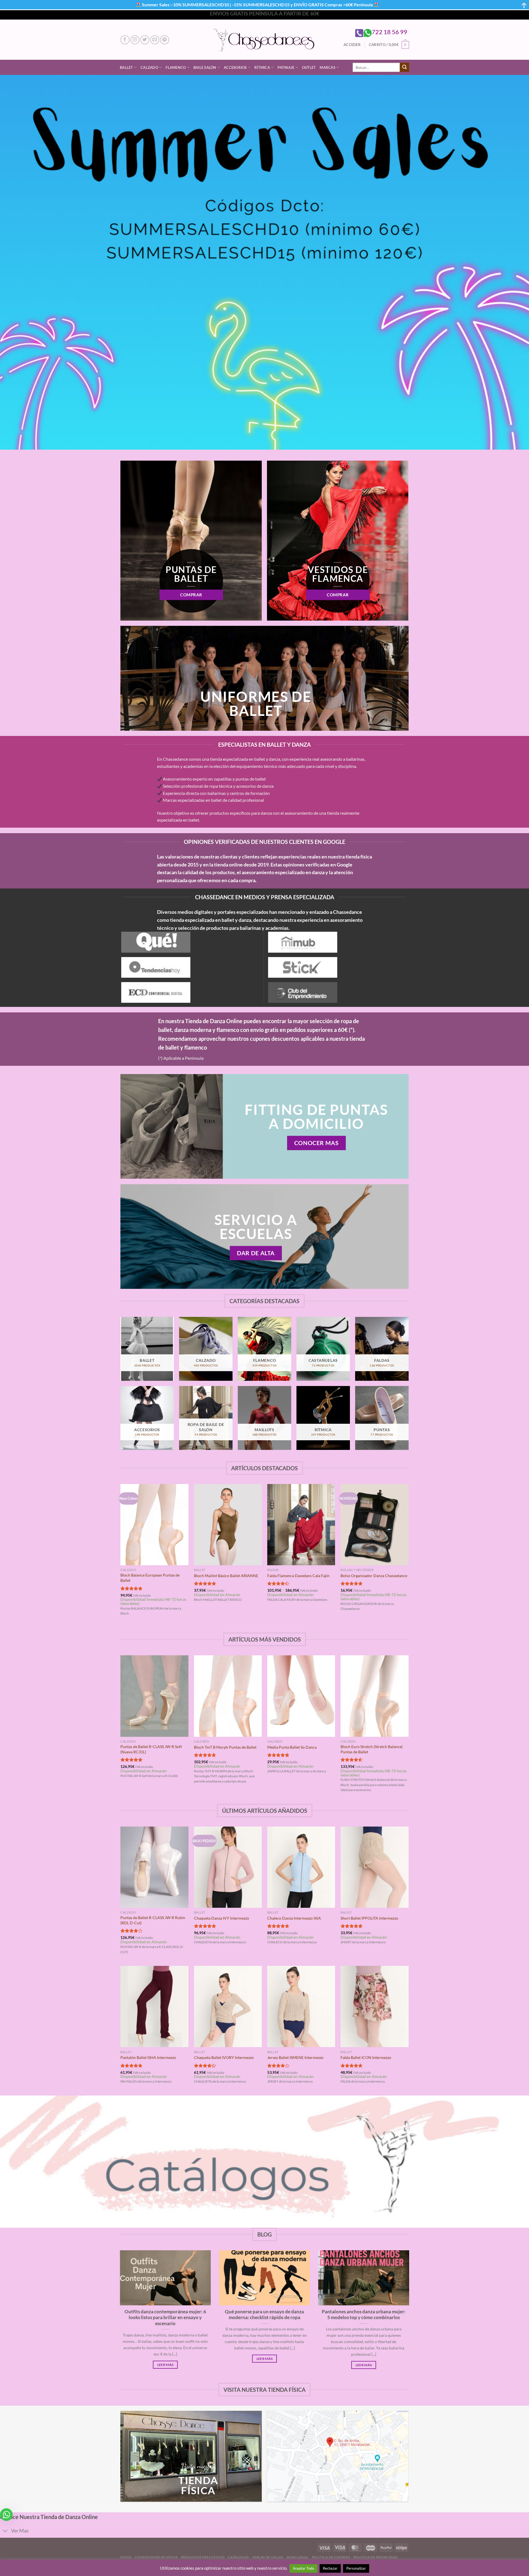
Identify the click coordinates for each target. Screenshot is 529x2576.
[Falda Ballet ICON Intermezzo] (375, 2007)
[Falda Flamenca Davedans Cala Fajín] (301, 1525)
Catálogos (238, 2557)
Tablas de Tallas (268, 2557)
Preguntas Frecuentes (203, 2557)
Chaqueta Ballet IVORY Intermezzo (224, 2057)
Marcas (327, 67)
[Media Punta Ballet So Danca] (301, 1696)
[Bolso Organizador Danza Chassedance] (375, 1525)
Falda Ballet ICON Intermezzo (366, 2057)
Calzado (149, 67)
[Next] (408, 1555)
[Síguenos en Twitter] (145, 40)
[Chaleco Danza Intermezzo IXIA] (301, 1867)
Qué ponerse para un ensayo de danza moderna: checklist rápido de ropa (264, 2315)
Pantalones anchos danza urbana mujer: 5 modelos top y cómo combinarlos (364, 2315)
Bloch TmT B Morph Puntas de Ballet (225, 1747)
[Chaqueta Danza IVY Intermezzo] (228, 1867)
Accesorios (235, 67)
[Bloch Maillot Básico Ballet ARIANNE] (228, 1525)
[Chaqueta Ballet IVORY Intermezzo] (228, 2007)
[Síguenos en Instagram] (135, 40)
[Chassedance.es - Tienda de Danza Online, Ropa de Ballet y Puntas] (265, 40)
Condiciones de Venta (156, 2557)
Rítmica (262, 67)
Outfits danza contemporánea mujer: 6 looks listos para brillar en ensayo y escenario (165, 2318)
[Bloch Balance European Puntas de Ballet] (154, 1525)
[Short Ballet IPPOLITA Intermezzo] (375, 1867)
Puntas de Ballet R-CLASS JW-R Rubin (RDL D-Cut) (153, 1920)
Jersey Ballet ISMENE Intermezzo (295, 2057)
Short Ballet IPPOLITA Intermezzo (369, 1918)
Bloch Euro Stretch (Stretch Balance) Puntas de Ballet (372, 1749)
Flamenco (176, 67)
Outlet (309, 67)
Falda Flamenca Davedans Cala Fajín (298, 1576)
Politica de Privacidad (375, 2557)
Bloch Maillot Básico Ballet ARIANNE (226, 1576)
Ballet (126, 67)
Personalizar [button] (356, 2568)
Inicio (126, 2557)
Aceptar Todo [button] (303, 2568)
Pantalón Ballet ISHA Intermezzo (148, 2057)
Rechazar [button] (330, 2568)
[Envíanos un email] (155, 40)
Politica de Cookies (331, 2557)
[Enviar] (404, 67)
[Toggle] (5, 2532)
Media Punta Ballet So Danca (292, 1747)
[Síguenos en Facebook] (125, 40)
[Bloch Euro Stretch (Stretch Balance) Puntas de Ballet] (375, 1696)
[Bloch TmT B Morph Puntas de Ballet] (228, 1696)
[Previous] (121, 1555)
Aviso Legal (298, 2557)
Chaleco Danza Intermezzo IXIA (294, 1918)
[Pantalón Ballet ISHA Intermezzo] (154, 2007)
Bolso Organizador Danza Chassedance (374, 1576)
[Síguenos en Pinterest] (165, 40)
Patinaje (286, 67)
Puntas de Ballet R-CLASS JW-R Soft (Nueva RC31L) (151, 1749)
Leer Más (165, 2365)
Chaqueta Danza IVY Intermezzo (222, 1918)
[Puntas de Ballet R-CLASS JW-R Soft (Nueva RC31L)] (154, 1696)
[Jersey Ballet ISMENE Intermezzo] (301, 2007)
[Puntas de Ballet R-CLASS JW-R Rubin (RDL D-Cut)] (154, 1867)
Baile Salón (205, 67)
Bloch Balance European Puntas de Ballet (150, 1578)
